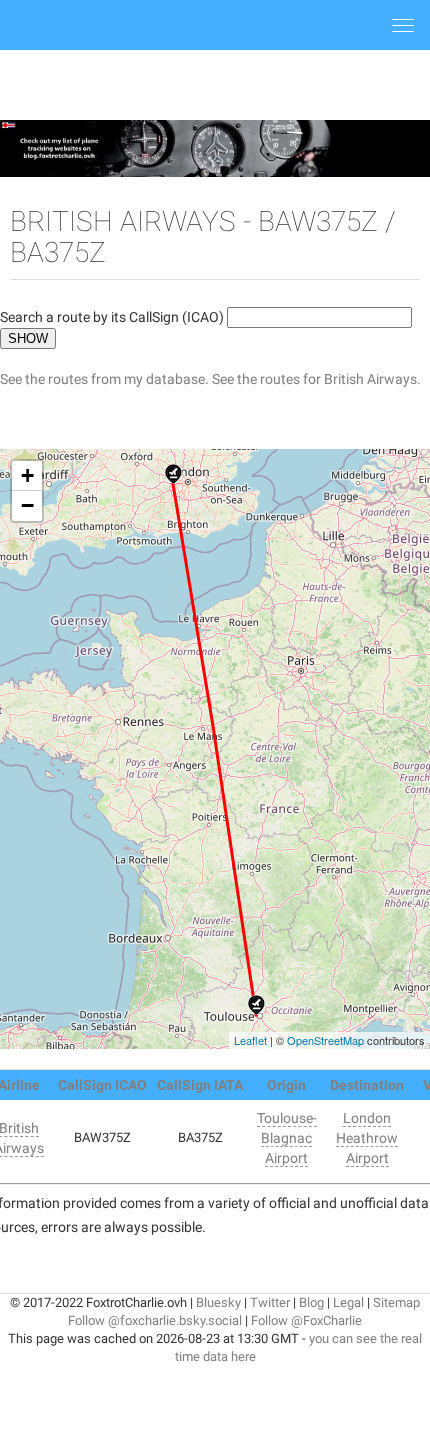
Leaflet (250, 1040)
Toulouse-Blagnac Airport (287, 1138)
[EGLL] (173, 474)
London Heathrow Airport (367, 1138)
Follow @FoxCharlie (306, 1320)
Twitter (270, 1302)
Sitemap (396, 1302)
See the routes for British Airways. (316, 379)
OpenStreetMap (325, 1040)
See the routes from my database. (104, 379)
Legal (348, 1302)
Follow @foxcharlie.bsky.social (155, 1320)
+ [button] (27, 475)
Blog (311, 1302)
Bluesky (218, 1302)
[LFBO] (256, 1005)
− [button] (27, 505)
